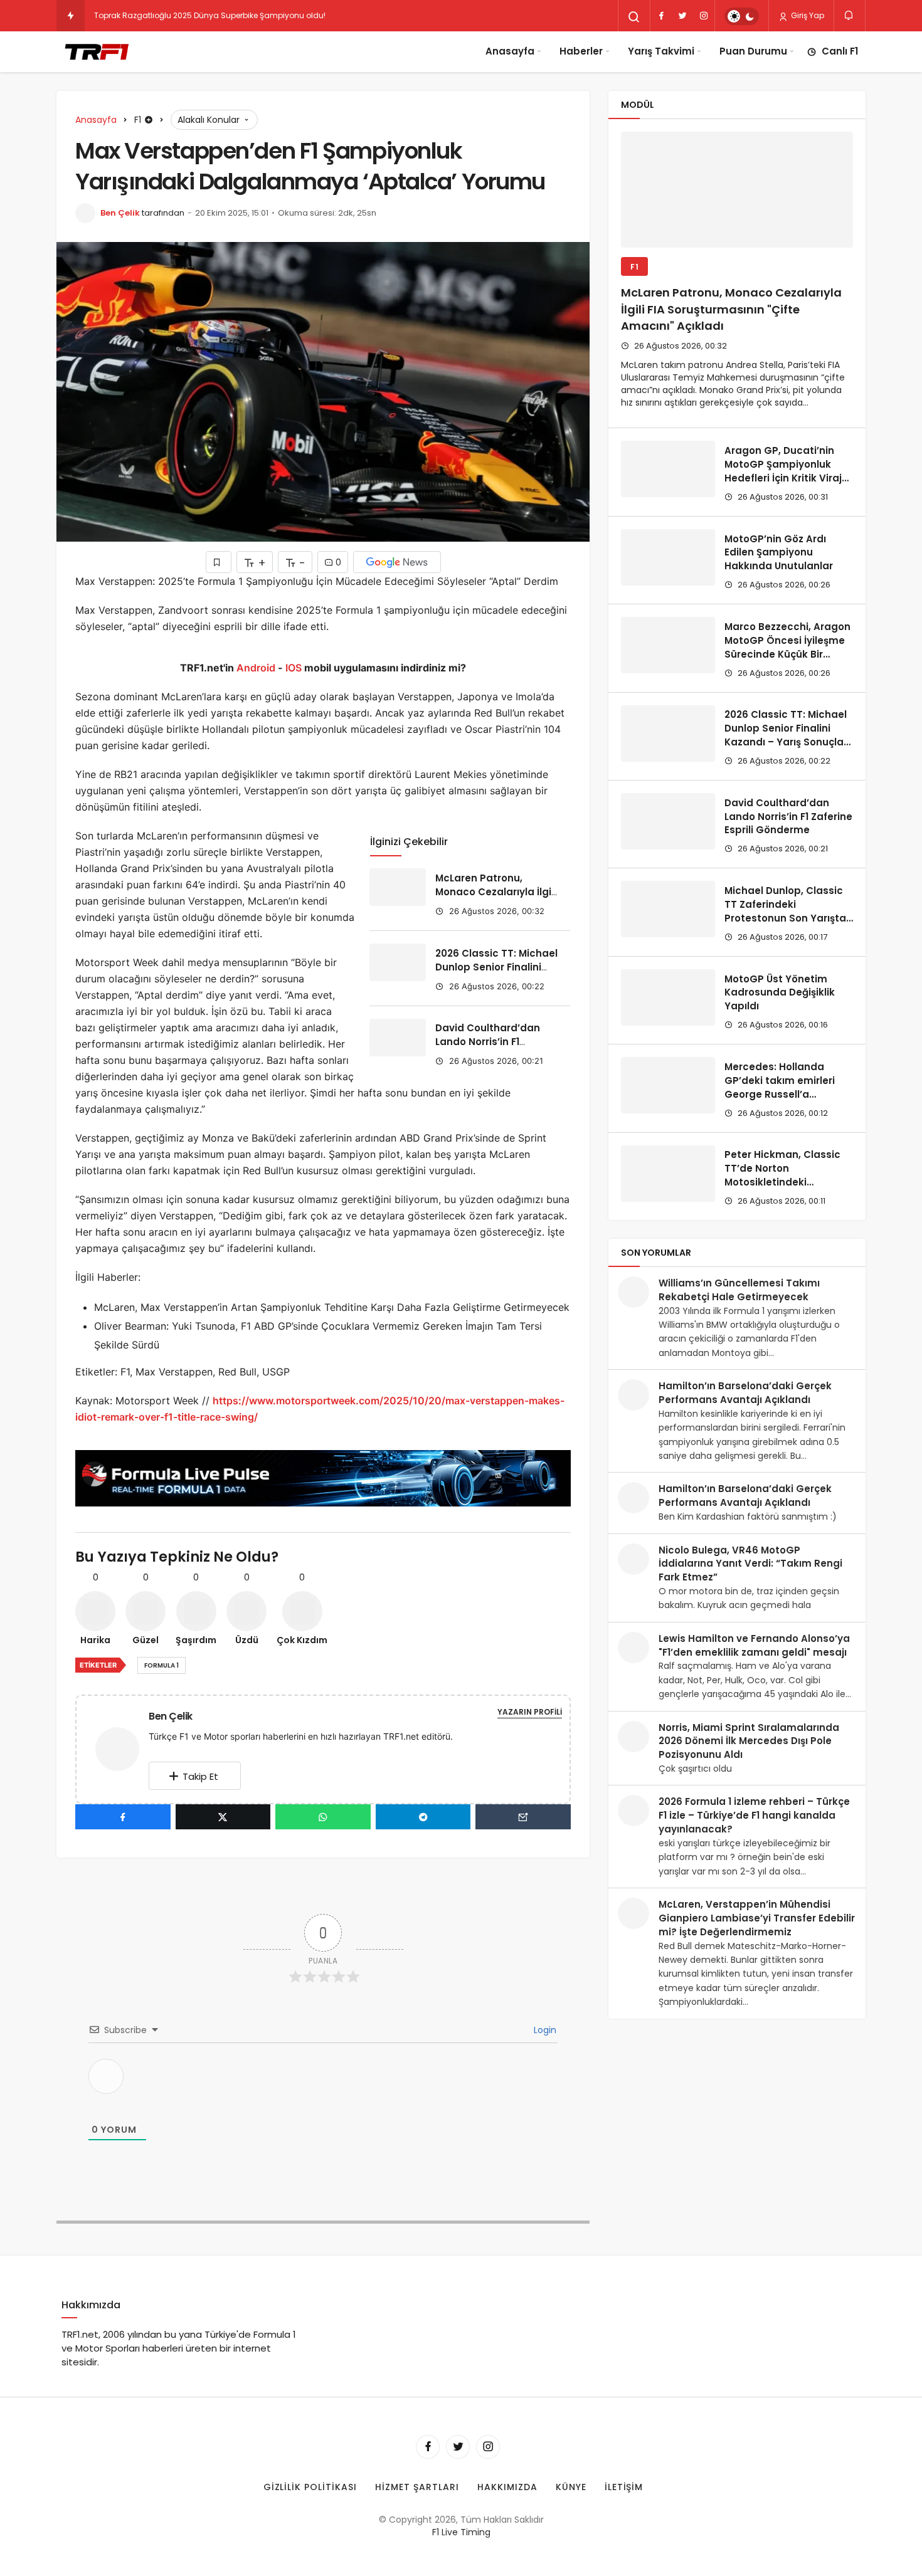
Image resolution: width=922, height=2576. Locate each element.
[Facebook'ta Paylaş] (123, 1817)
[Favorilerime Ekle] (219, 562)
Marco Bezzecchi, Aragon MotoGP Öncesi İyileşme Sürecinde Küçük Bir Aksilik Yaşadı (787, 647)
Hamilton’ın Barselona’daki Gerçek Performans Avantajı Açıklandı (745, 1393)
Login (544, 2030)
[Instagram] (704, 16)
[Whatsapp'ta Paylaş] (323, 1817)
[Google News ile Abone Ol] (397, 562)
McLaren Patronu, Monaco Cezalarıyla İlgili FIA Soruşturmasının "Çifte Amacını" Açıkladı (496, 898)
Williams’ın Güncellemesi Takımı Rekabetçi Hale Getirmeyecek (739, 1290)
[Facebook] (661, 16)
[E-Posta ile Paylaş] (523, 1817)
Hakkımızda (507, 2487)
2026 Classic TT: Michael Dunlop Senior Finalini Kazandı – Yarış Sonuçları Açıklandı (496, 974)
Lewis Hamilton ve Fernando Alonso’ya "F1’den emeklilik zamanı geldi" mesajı (754, 1645)
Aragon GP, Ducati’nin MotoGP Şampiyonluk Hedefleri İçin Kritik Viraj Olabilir (783, 471)
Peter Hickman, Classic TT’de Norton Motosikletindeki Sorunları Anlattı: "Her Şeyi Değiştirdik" (782, 1182)
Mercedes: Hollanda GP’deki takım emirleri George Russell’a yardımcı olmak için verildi (780, 1094)
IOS (294, 668)
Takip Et (200, 1776)
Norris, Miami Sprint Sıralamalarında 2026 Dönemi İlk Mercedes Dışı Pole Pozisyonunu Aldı (749, 1741)
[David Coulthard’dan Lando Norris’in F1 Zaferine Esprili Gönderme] (398, 1038)
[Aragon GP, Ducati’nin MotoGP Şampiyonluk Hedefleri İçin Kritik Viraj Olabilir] (668, 469)
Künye (571, 2487)
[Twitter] (682, 16)
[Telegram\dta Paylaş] (423, 1817)
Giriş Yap (807, 15)
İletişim (624, 2487)
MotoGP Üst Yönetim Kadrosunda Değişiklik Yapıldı (780, 993)
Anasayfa (510, 51)
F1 (634, 267)
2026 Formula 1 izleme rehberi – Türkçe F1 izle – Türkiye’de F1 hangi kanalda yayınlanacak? (754, 1815)
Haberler (581, 51)
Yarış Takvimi (661, 51)
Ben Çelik (120, 213)
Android (255, 668)
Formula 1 (162, 1665)
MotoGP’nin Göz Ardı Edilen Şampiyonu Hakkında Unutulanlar (779, 553)
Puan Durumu (753, 51)
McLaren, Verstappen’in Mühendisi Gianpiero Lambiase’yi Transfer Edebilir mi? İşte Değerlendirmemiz (757, 1918)
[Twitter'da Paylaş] (223, 1817)
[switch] (742, 16)
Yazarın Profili (530, 1712)
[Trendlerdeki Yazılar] (71, 16)
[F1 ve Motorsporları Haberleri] (96, 51)
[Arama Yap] (634, 17)
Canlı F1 (840, 51)
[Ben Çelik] (122, 1748)
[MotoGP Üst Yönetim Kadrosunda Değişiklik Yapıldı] (668, 997)
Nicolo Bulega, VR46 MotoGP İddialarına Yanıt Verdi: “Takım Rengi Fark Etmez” (750, 1564)
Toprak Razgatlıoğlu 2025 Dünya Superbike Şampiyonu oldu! (210, 15)
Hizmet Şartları (417, 2487)
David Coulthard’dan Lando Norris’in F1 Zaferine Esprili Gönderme (488, 1049)
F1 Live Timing (461, 2532)
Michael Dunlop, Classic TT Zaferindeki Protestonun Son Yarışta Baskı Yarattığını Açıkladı (787, 911)
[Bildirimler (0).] (850, 15)
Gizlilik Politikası (310, 2487)
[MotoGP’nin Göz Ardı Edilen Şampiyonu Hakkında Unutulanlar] (668, 557)
